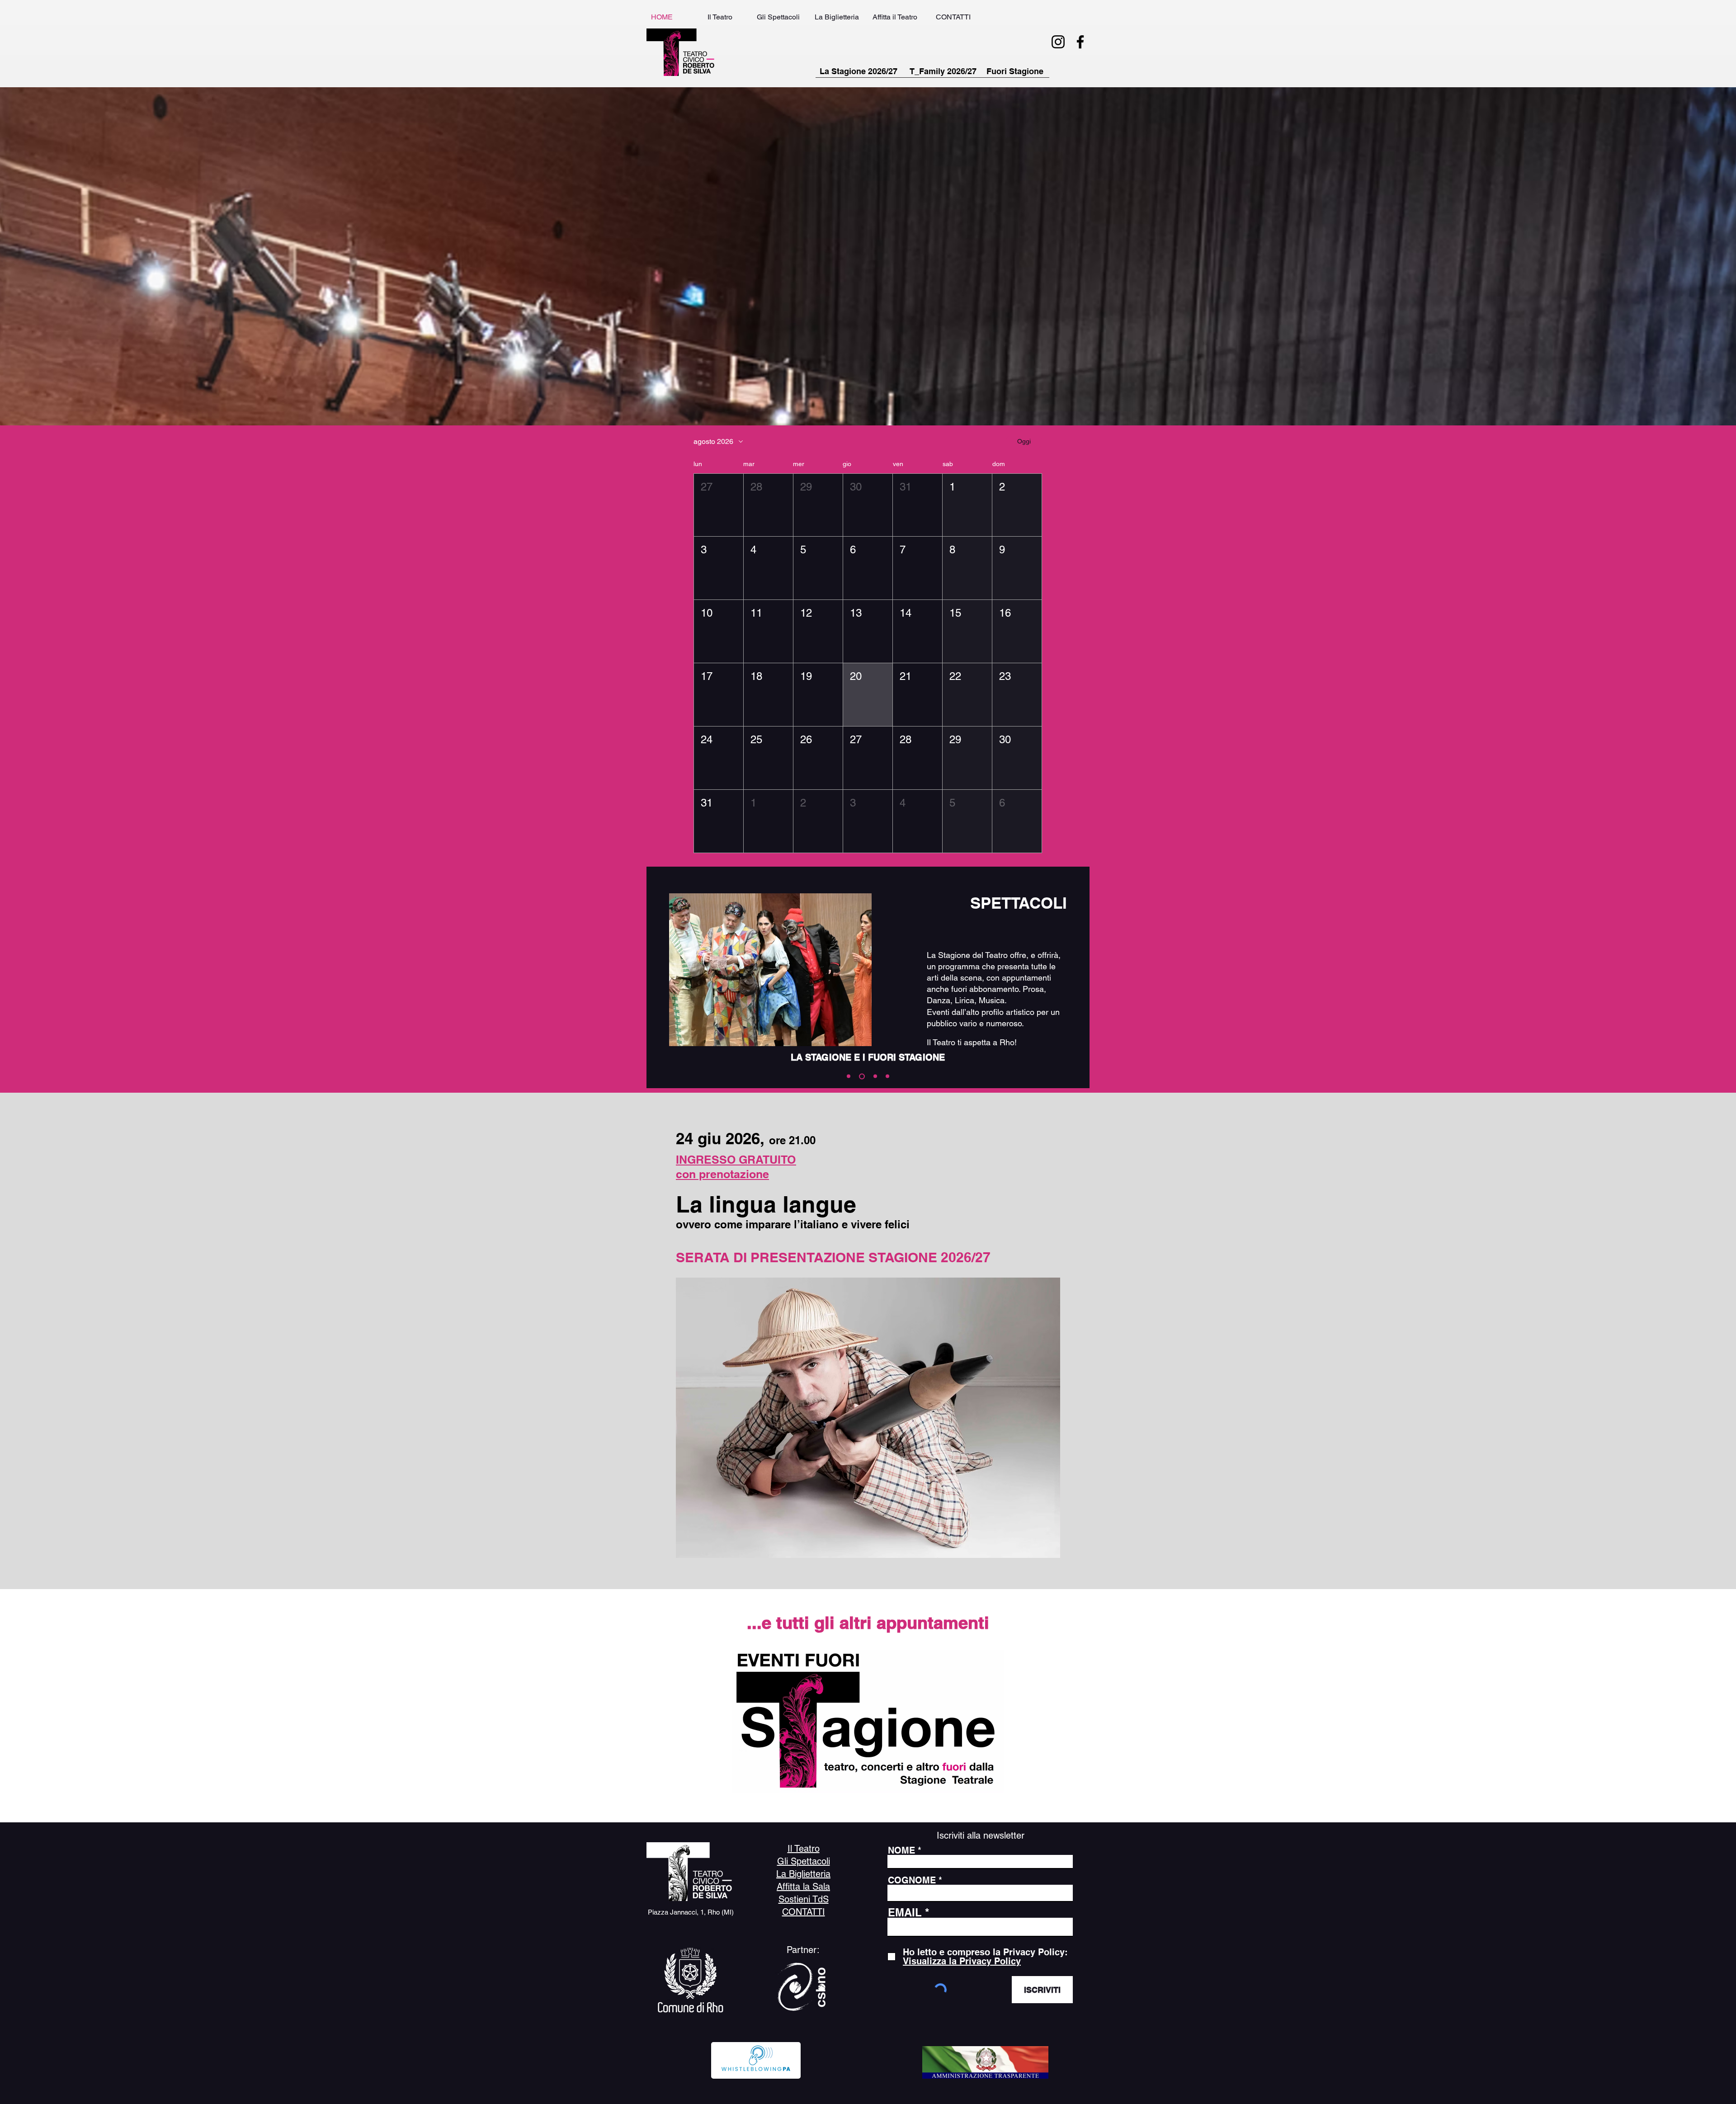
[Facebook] (1080, 42)
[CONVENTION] (873, 1076)
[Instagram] (1058, 42)
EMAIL (905, 1912)
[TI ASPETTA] (849, 1076)
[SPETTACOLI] (861, 1076)
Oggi (1024, 441)
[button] (719, 505)
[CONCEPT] (886, 1076)
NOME (901, 1850)
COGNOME (912, 1880)
